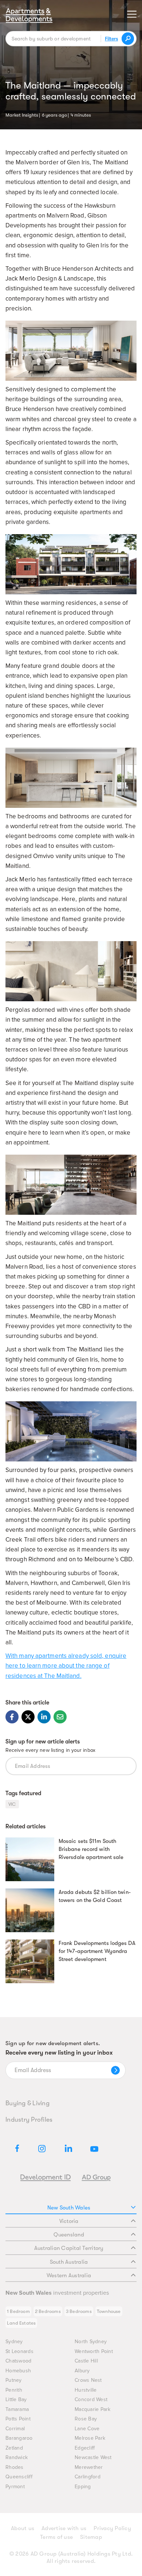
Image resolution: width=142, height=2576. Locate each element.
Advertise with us (64, 2528)
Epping (83, 2487)
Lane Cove (87, 2429)
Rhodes (15, 2467)
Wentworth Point (94, 2351)
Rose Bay (86, 2419)
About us (23, 2528)
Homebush (18, 2371)
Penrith (14, 2390)
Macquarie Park (93, 2409)
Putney (14, 2380)
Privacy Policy (112, 2528)
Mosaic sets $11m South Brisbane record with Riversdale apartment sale (91, 1849)
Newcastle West (93, 2457)
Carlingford (88, 2477)
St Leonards (19, 2351)
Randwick (17, 2457)
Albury (82, 2371)
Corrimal (15, 2429)
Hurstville (86, 2390)
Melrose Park (90, 2438)
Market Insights (22, 114)
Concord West (91, 2399)
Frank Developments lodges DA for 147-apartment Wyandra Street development (97, 1951)
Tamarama (17, 2409)
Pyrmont (15, 2487)
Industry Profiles (29, 2119)
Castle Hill (86, 2361)
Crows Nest (88, 2380)
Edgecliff (85, 2448)
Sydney (14, 2342)
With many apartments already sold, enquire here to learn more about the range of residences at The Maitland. (66, 1666)
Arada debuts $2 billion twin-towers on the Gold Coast (95, 1896)
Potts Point (18, 2419)
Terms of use (56, 2537)
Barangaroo (19, 2438)
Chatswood (18, 2361)
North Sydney (91, 2342)
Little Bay (16, 2399)
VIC (12, 1804)
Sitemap (91, 2537)
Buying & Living (27, 2103)
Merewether (89, 2467)
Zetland (14, 2448)
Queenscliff (19, 2477)
